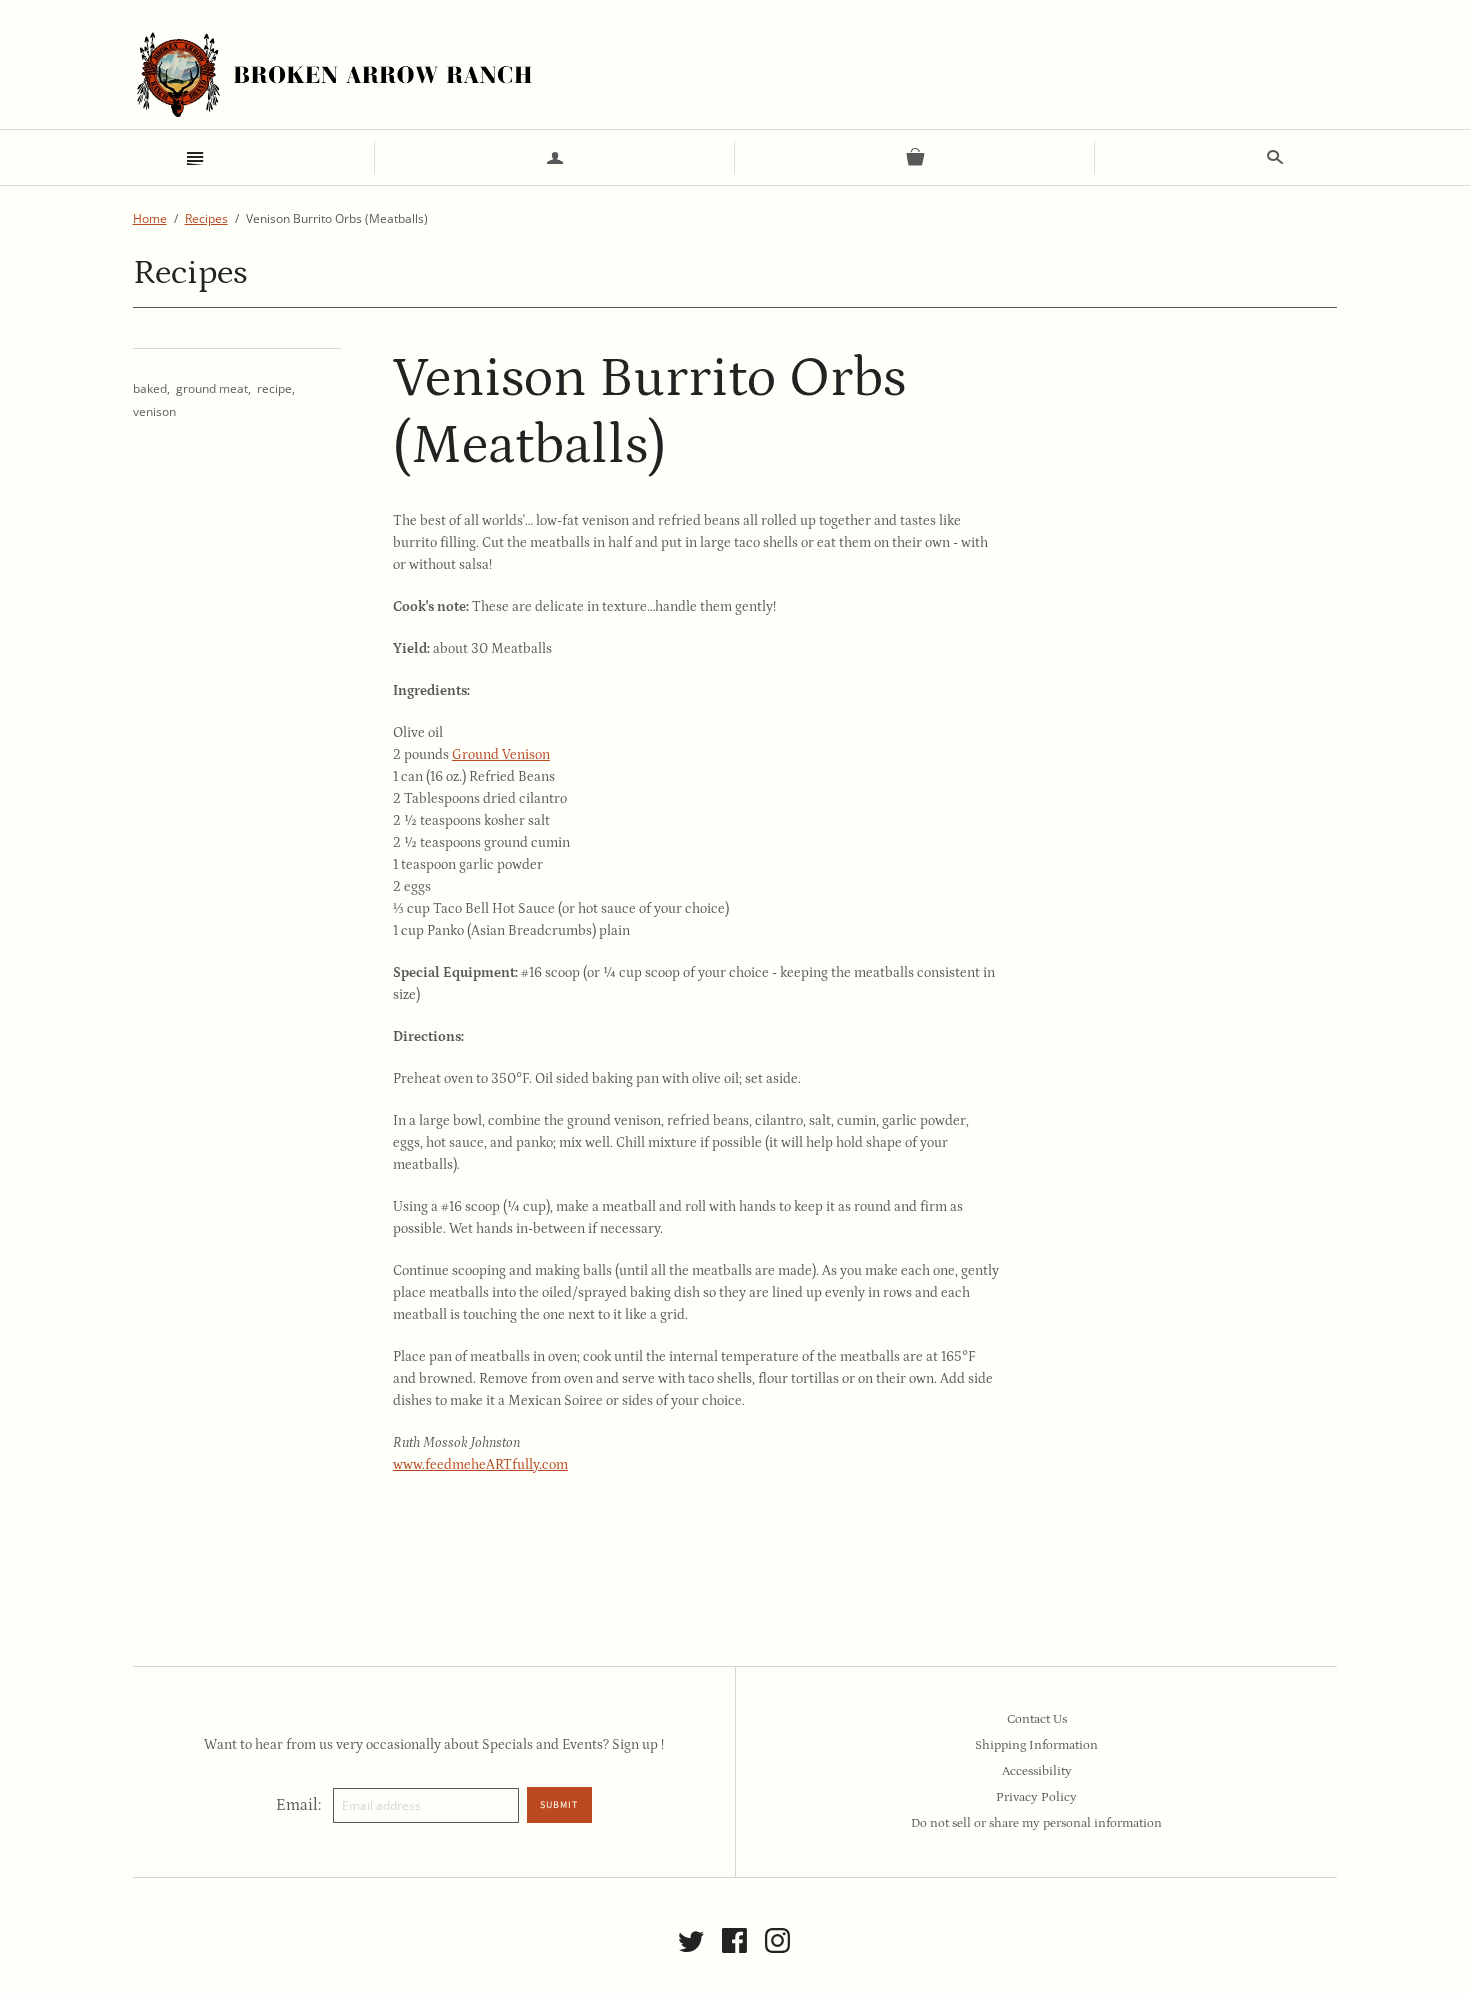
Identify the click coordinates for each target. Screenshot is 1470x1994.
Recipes (206, 218)
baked (150, 388)
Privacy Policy (1036, 1797)
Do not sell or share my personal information (1036, 1823)
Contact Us (1037, 1719)
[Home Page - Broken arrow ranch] (333, 74)
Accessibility (1037, 1771)
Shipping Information (1036, 1745)
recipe (274, 388)
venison (154, 411)
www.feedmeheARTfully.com (480, 1465)
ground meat (212, 388)
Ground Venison (501, 755)
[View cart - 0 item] (915, 157)
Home (150, 218)
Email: (298, 1805)
